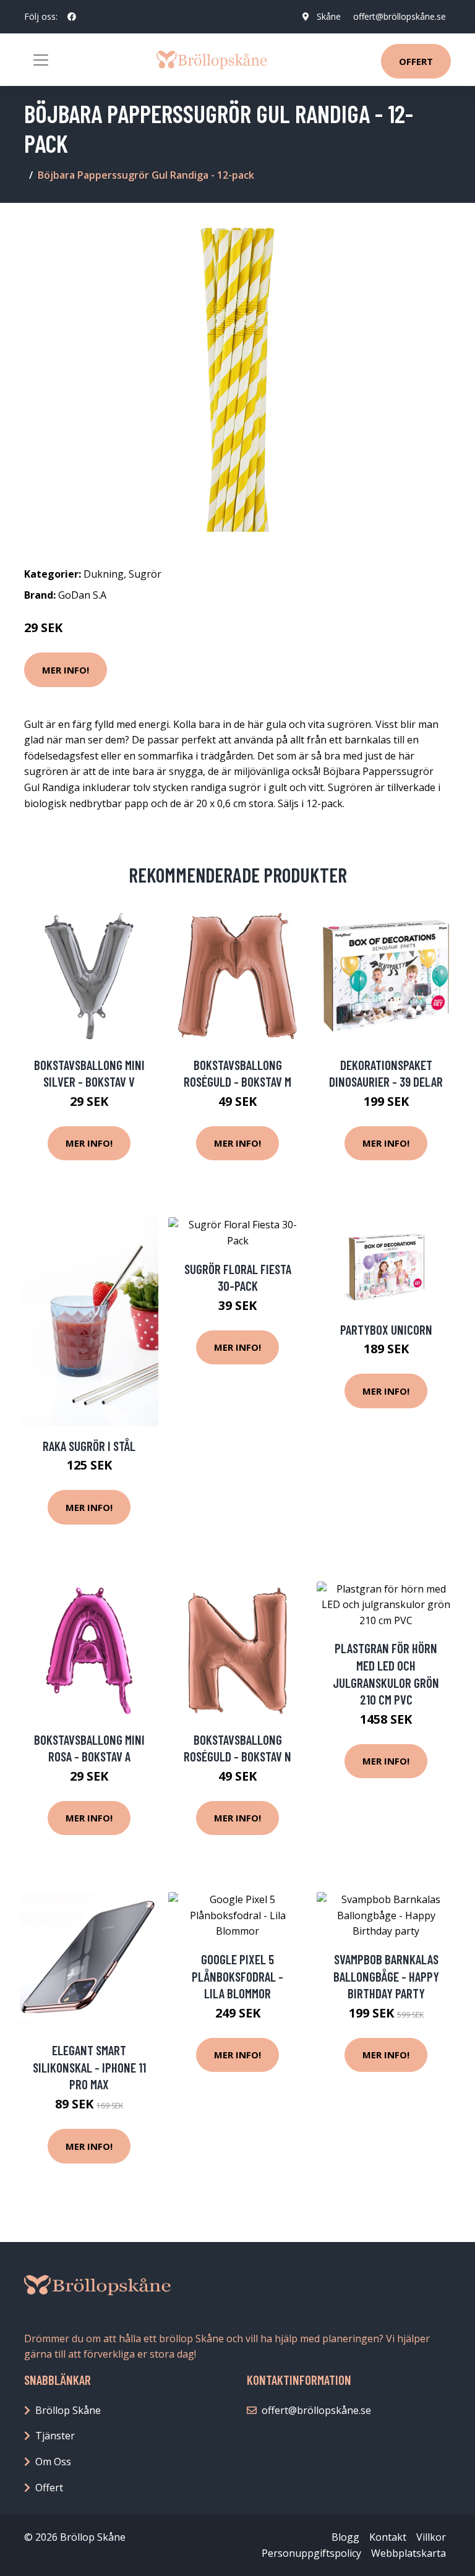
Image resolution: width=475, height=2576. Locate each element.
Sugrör (145, 574)
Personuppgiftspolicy (311, 2553)
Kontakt (388, 2537)
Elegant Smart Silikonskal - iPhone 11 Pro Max (89, 2067)
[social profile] (72, 17)
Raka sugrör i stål (89, 1446)
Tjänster (55, 2436)
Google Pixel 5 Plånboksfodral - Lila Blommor (237, 1976)
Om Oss (53, 2462)
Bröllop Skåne (68, 2410)
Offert (416, 61)
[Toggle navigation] (41, 60)
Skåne (329, 16)
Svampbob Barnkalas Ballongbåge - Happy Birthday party (386, 1976)
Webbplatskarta (409, 2553)
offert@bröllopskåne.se (400, 16)
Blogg (345, 2537)
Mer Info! (66, 670)
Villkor (431, 2537)
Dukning (104, 574)
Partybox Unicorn (386, 1329)
